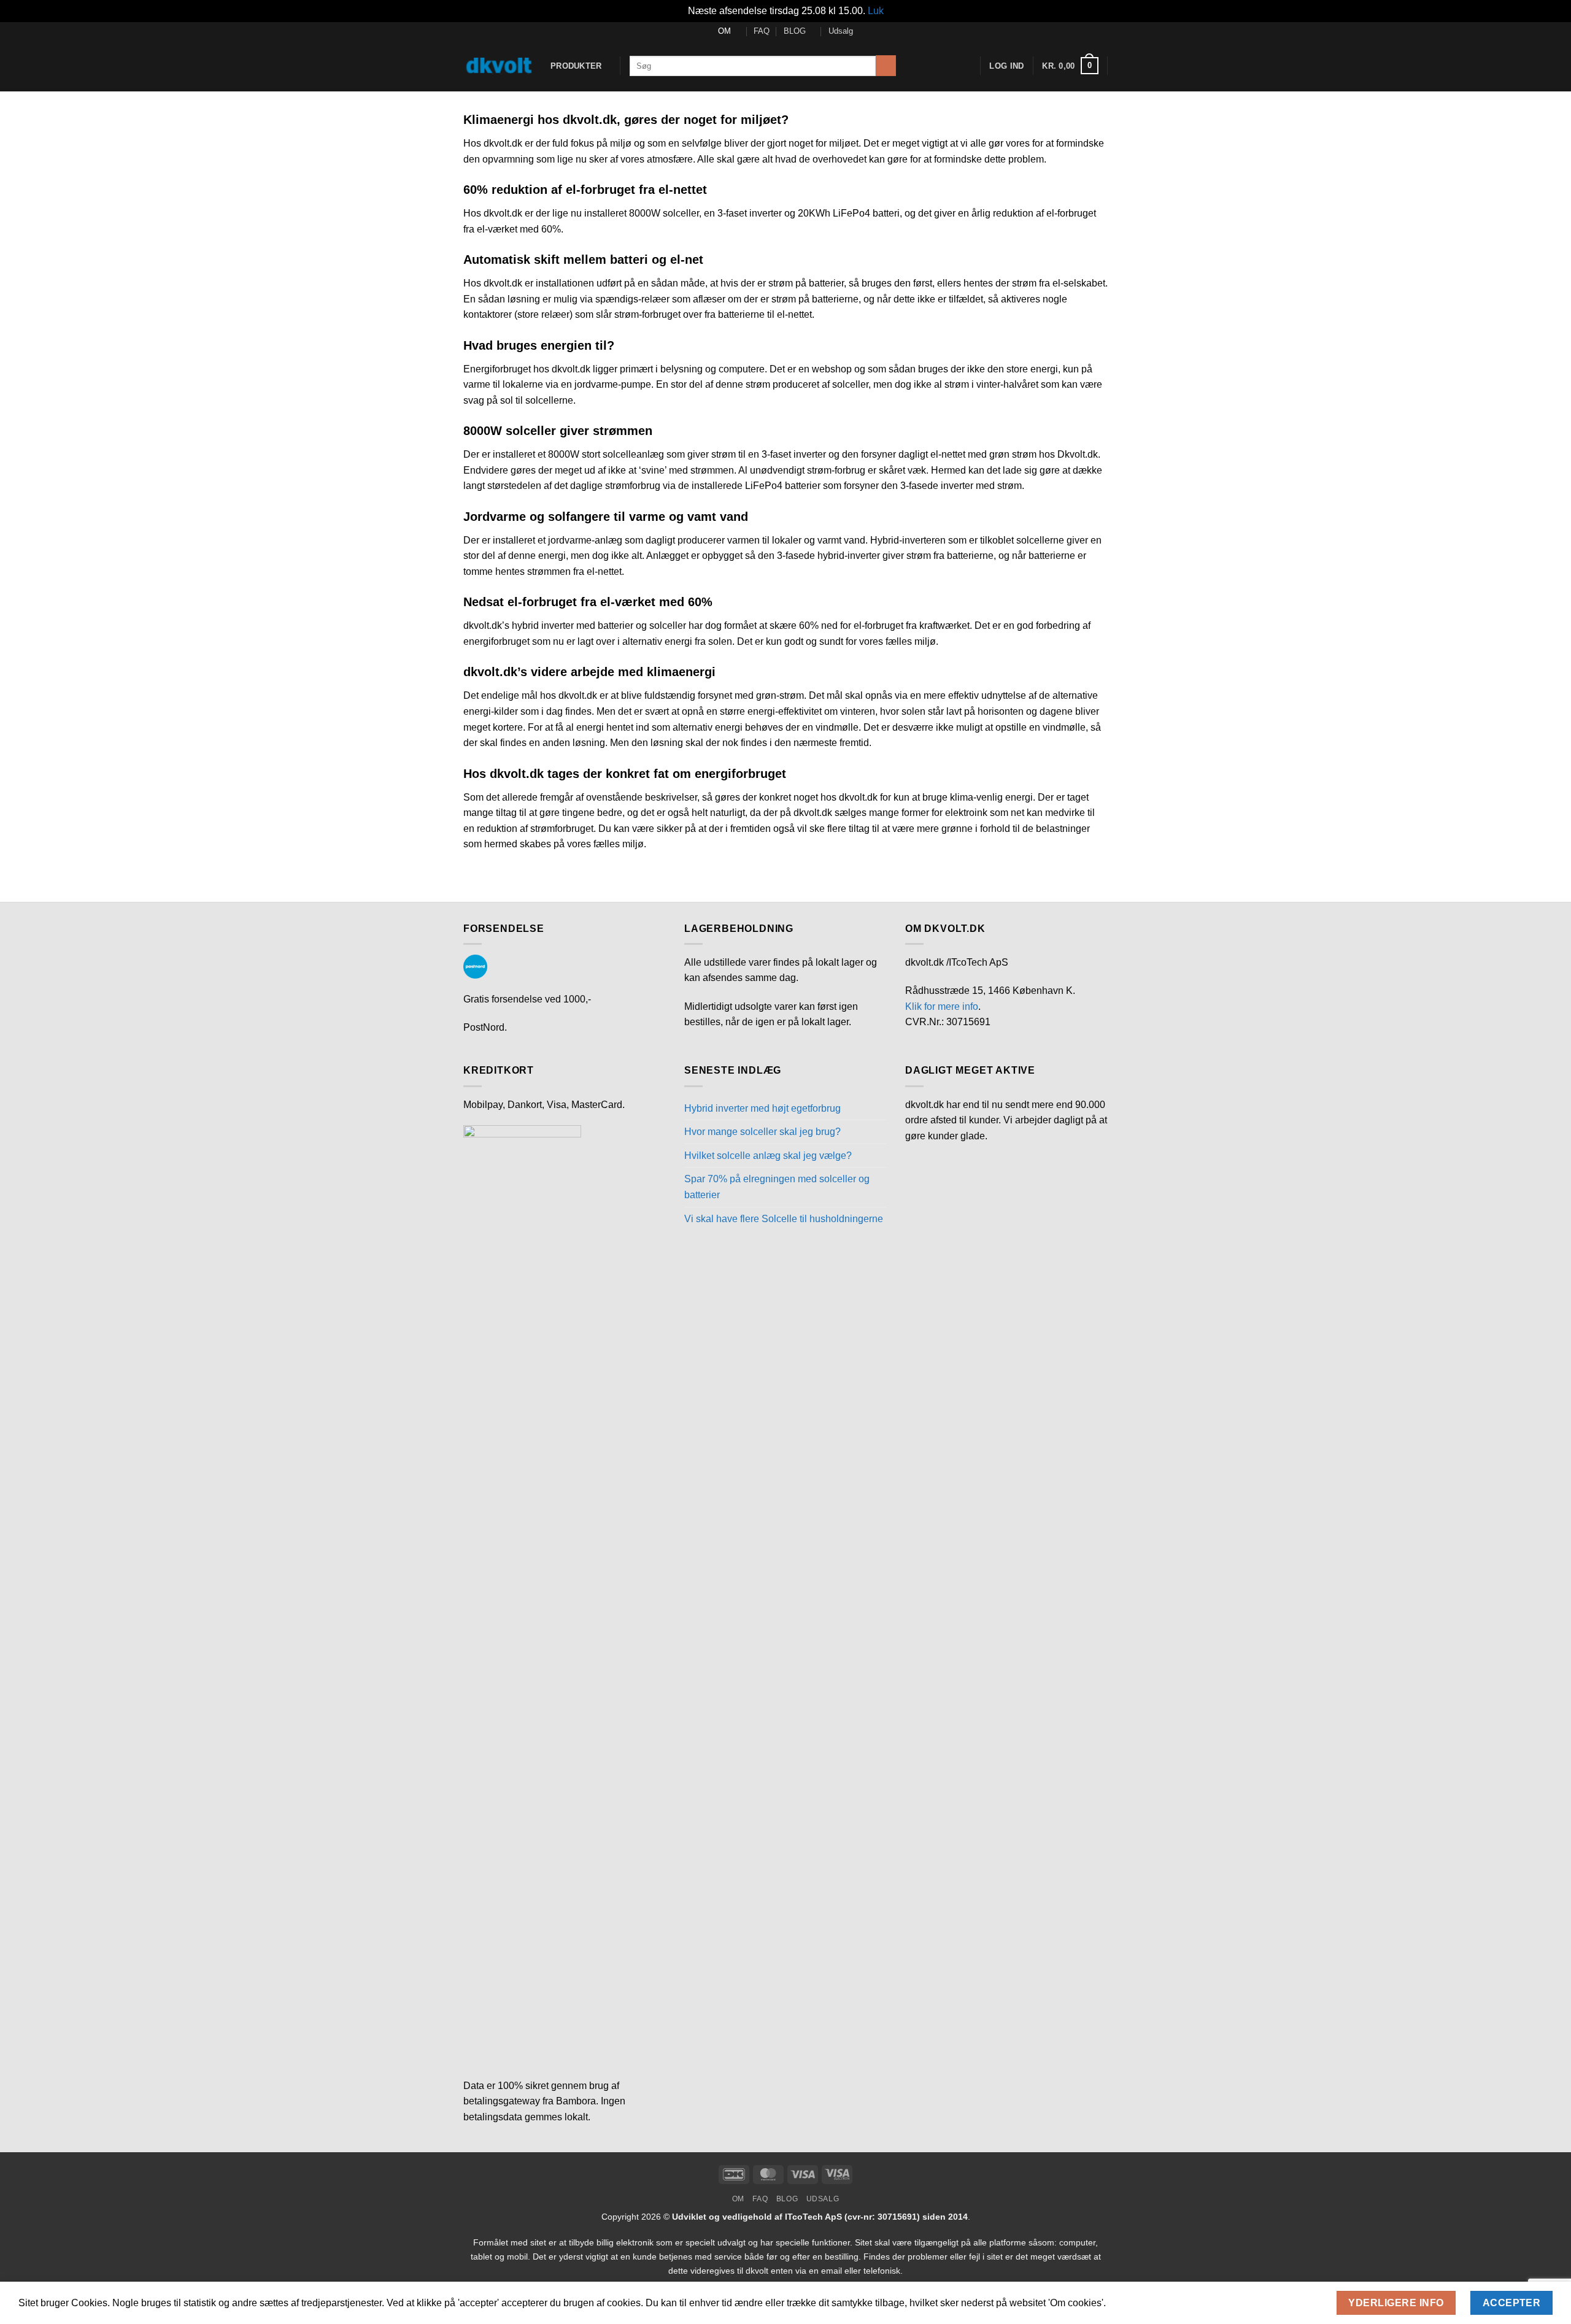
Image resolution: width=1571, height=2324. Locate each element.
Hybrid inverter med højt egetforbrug (762, 1108)
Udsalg (841, 31)
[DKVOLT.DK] (498, 66)
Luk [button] (876, 11)
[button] (1070, 66)
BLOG (795, 31)
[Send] (886, 66)
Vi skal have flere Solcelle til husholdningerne (784, 1219)
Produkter (576, 66)
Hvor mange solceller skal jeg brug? (762, 1132)
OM (724, 31)
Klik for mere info (942, 1006)
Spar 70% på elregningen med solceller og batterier (777, 1187)
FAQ (762, 31)
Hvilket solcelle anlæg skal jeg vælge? (768, 1156)
